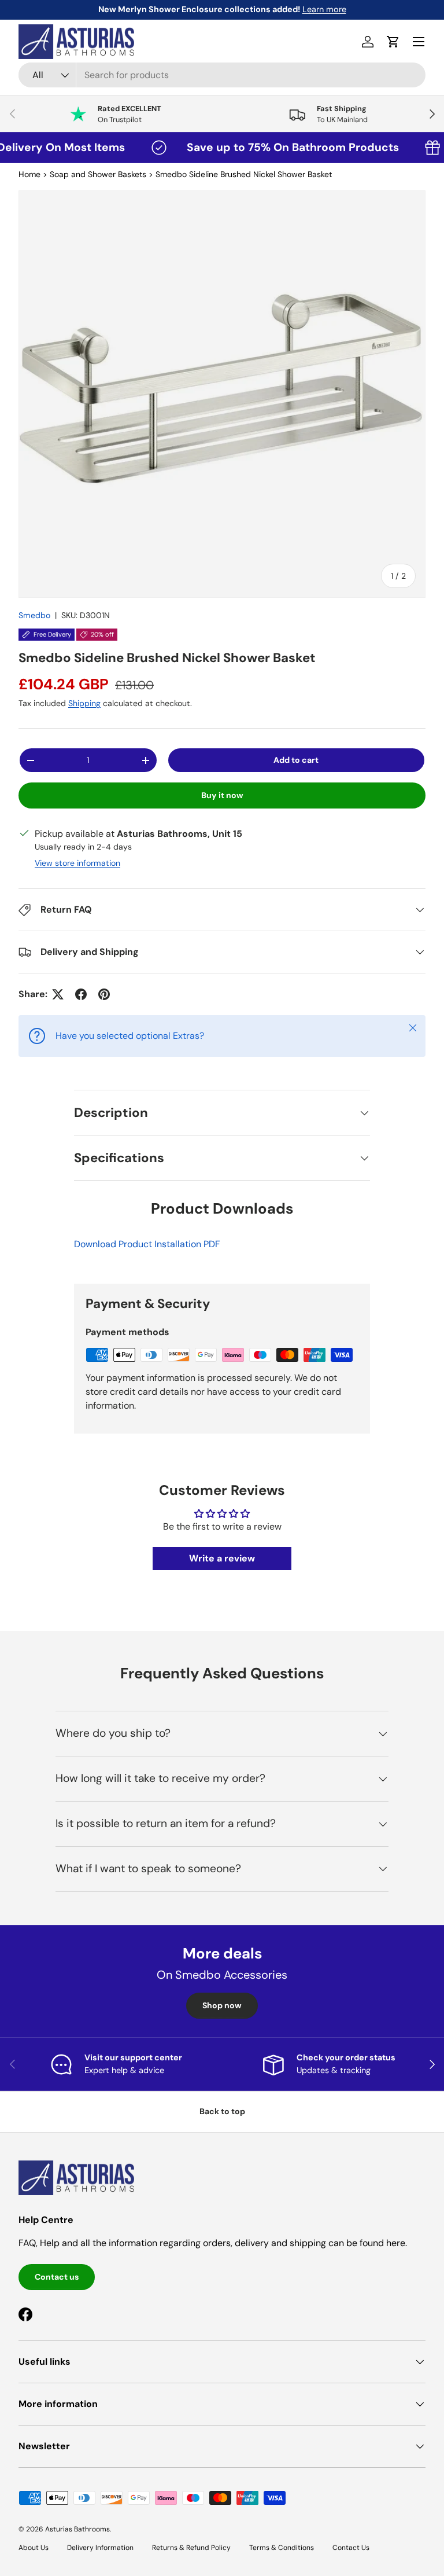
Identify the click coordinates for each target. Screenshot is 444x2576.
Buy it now (222, 795)
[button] (393, 42)
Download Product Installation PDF (147, 1244)
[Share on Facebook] (81, 994)
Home (29, 174)
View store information (77, 863)
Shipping (84, 703)
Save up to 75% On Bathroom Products (266, 147)
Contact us (57, 2277)
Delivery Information (100, 2548)
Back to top (222, 2111)
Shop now (222, 2005)
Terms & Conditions (282, 2548)
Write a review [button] (222, 1558)
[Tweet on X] (58, 994)
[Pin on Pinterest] (104, 994)
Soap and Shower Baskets (98, 174)
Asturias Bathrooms (77, 2529)
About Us (34, 2548)
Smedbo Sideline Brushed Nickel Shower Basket (244, 174)
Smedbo (34, 615)
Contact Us (351, 2548)
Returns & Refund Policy (191, 2548)
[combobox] (222, 75)
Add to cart (296, 760)
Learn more (267, 9)
